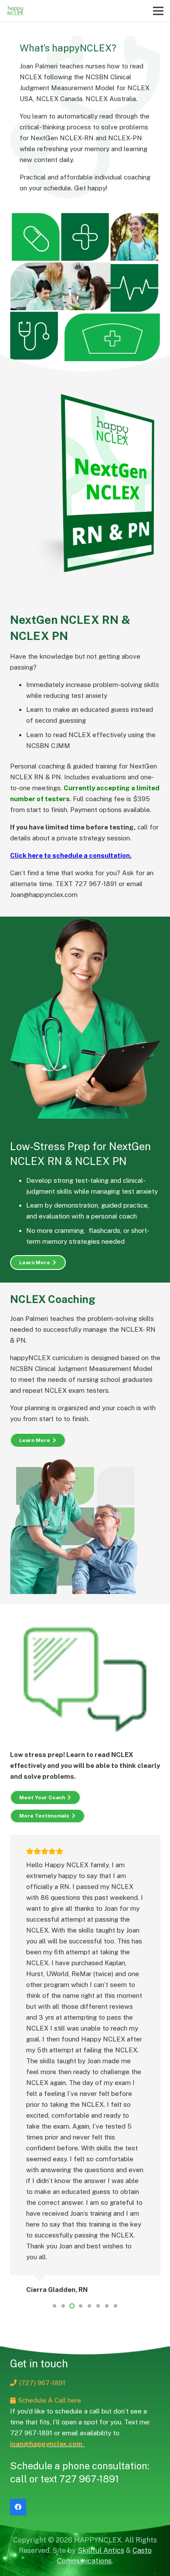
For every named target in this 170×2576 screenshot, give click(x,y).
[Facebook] (18, 2507)
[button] (54, 2306)
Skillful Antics (101, 2551)
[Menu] (158, 11)
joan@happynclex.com (48, 2444)
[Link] (15, 11)
